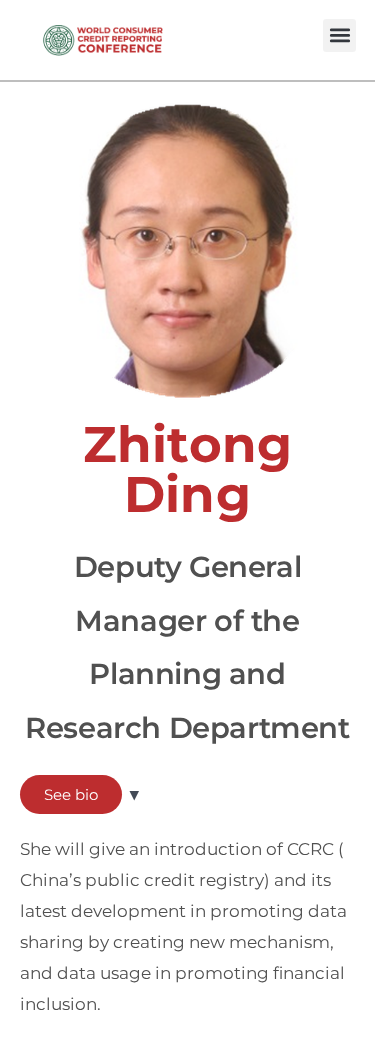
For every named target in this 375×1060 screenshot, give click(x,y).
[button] (339, 35)
